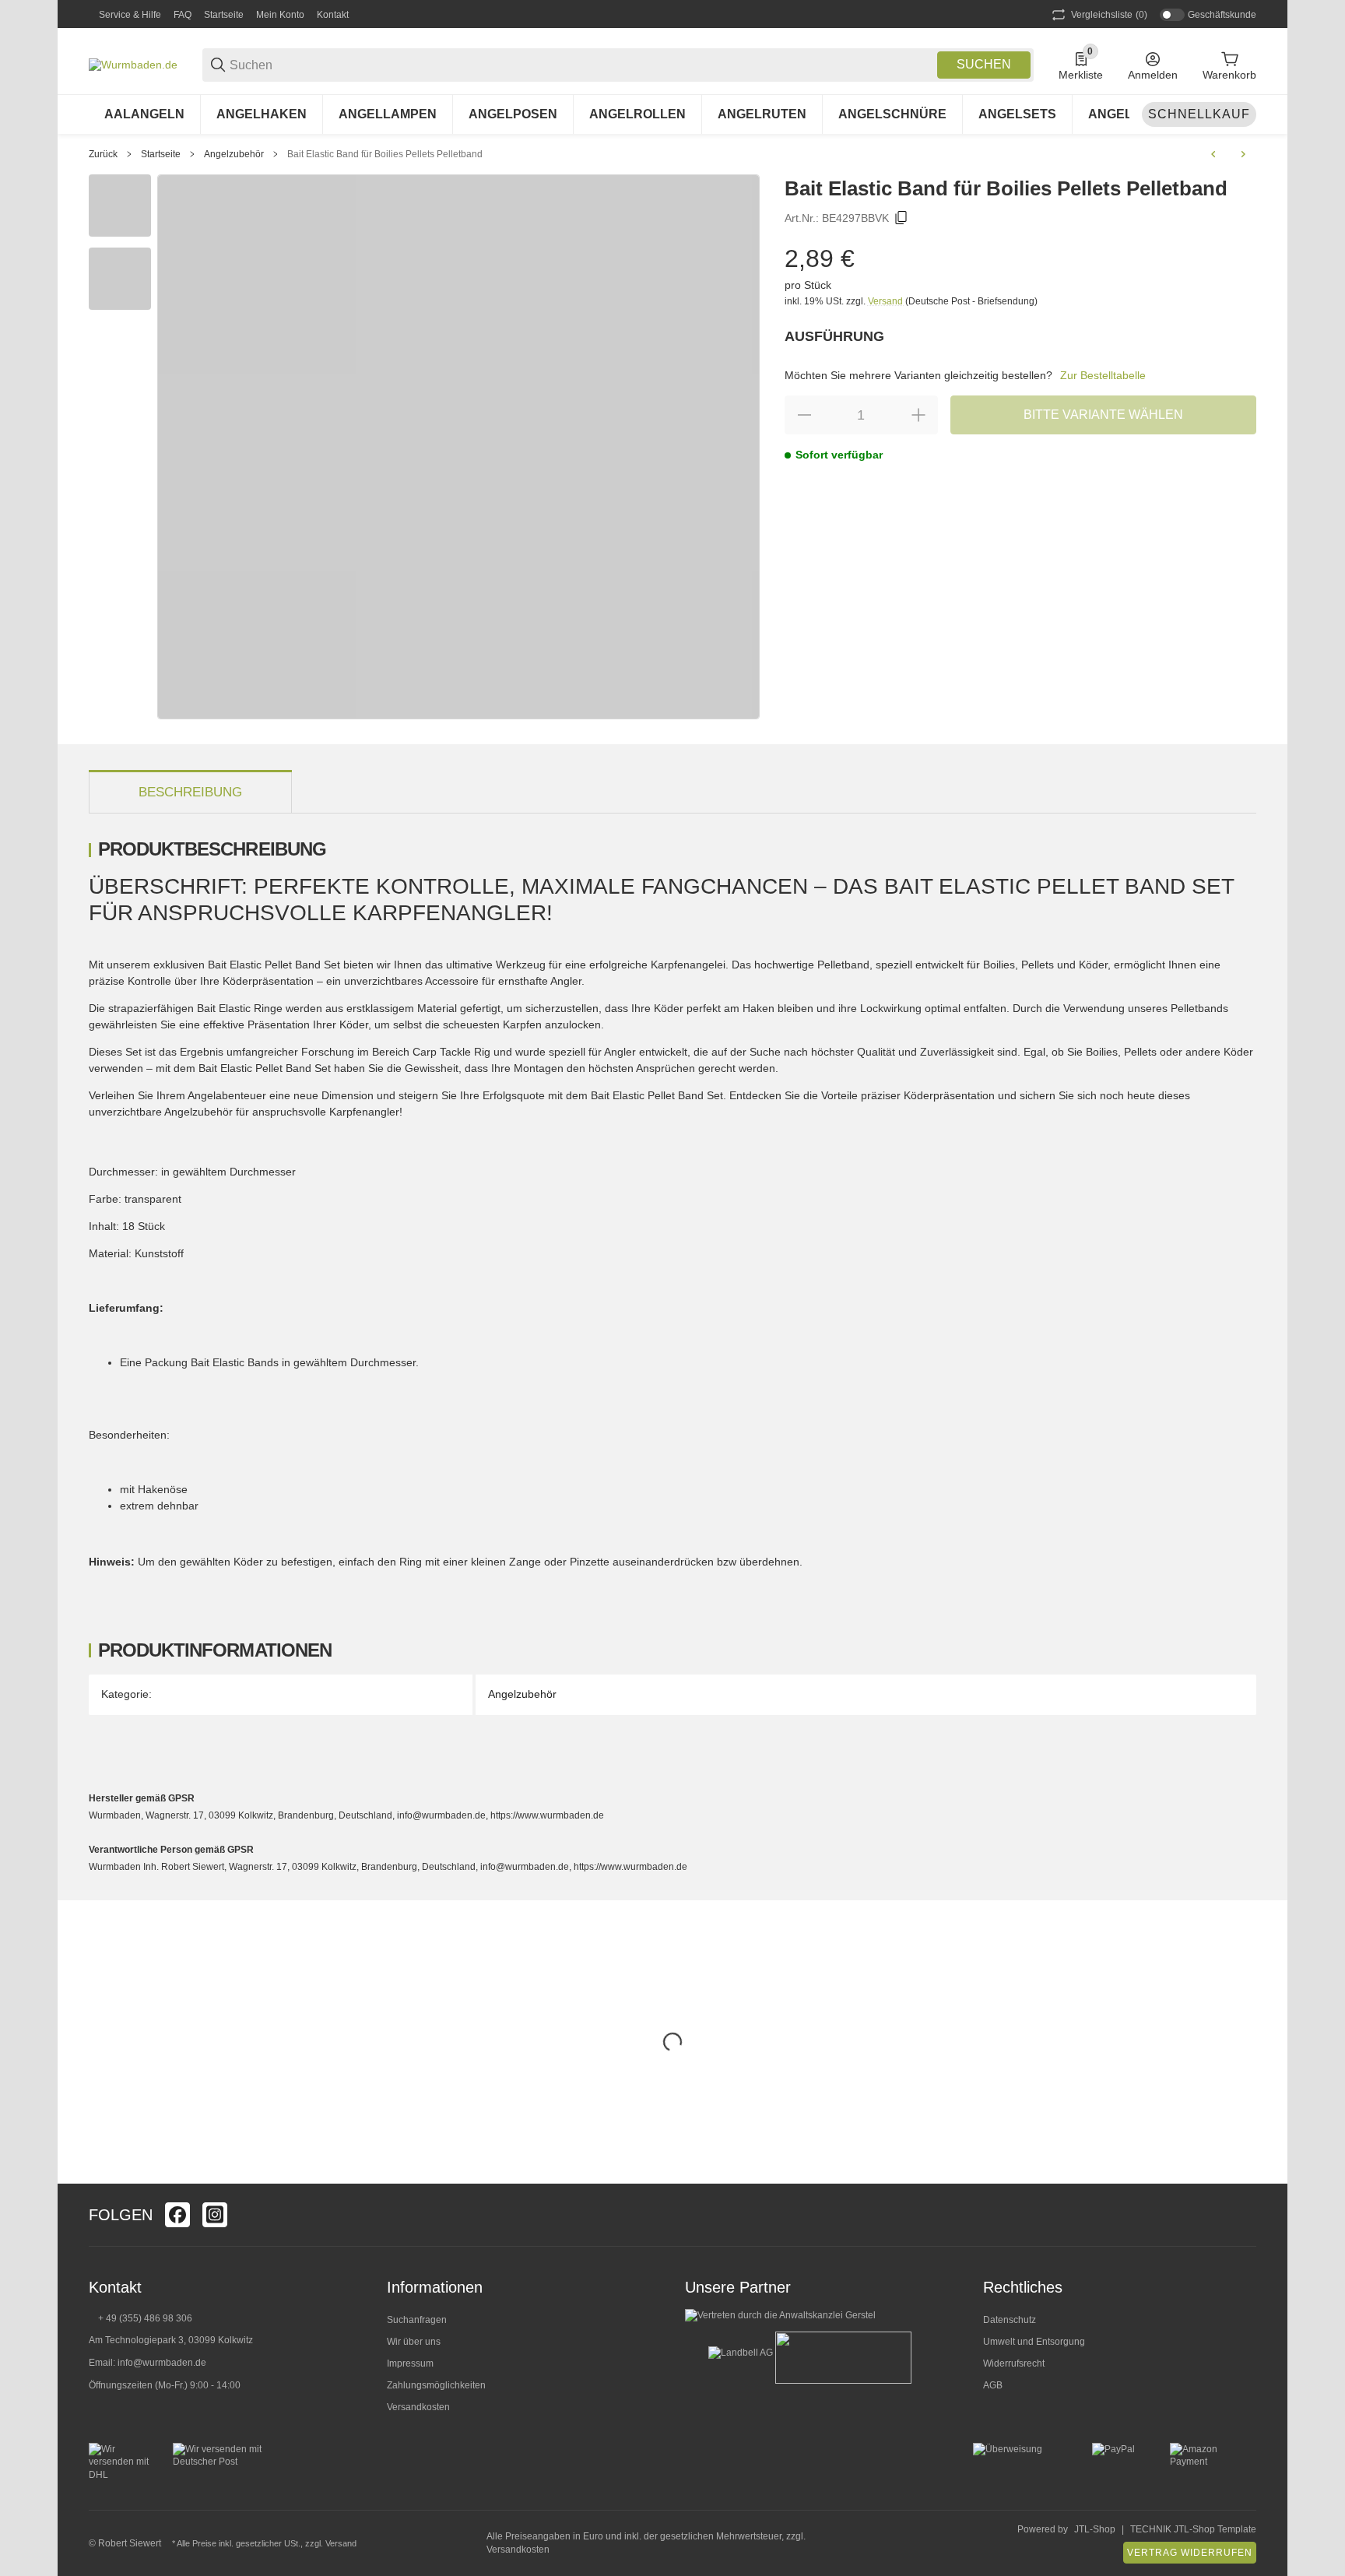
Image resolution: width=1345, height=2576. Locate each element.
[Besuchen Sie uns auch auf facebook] (177, 2215)
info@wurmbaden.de (162, 2363)
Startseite (224, 15)
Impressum (410, 2363)
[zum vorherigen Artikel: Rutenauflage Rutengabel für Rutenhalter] (1213, 154)
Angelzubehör (234, 154)
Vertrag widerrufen (1190, 2553)
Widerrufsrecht (1014, 2363)
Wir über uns (414, 2342)
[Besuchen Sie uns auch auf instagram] (215, 2215)
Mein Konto (280, 15)
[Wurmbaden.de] (133, 64)
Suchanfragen (417, 2320)
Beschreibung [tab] (190, 792)
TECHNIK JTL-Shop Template (1193, 2529)
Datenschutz (1010, 2320)
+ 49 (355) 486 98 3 (140, 2318)
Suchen (984, 64)
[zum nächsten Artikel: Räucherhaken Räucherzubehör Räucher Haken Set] (1243, 154)
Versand (887, 301)
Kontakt (333, 15)
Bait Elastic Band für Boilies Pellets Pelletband (385, 154)
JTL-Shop (1095, 2529)
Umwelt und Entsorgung (1034, 2342)
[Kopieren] (901, 218)
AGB (993, 2385)
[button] (1244, 2215)
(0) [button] (1109, 15)
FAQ (183, 15)
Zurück (103, 154)
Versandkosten (418, 2407)
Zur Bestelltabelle (1103, 375)
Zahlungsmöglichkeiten (436, 2385)
